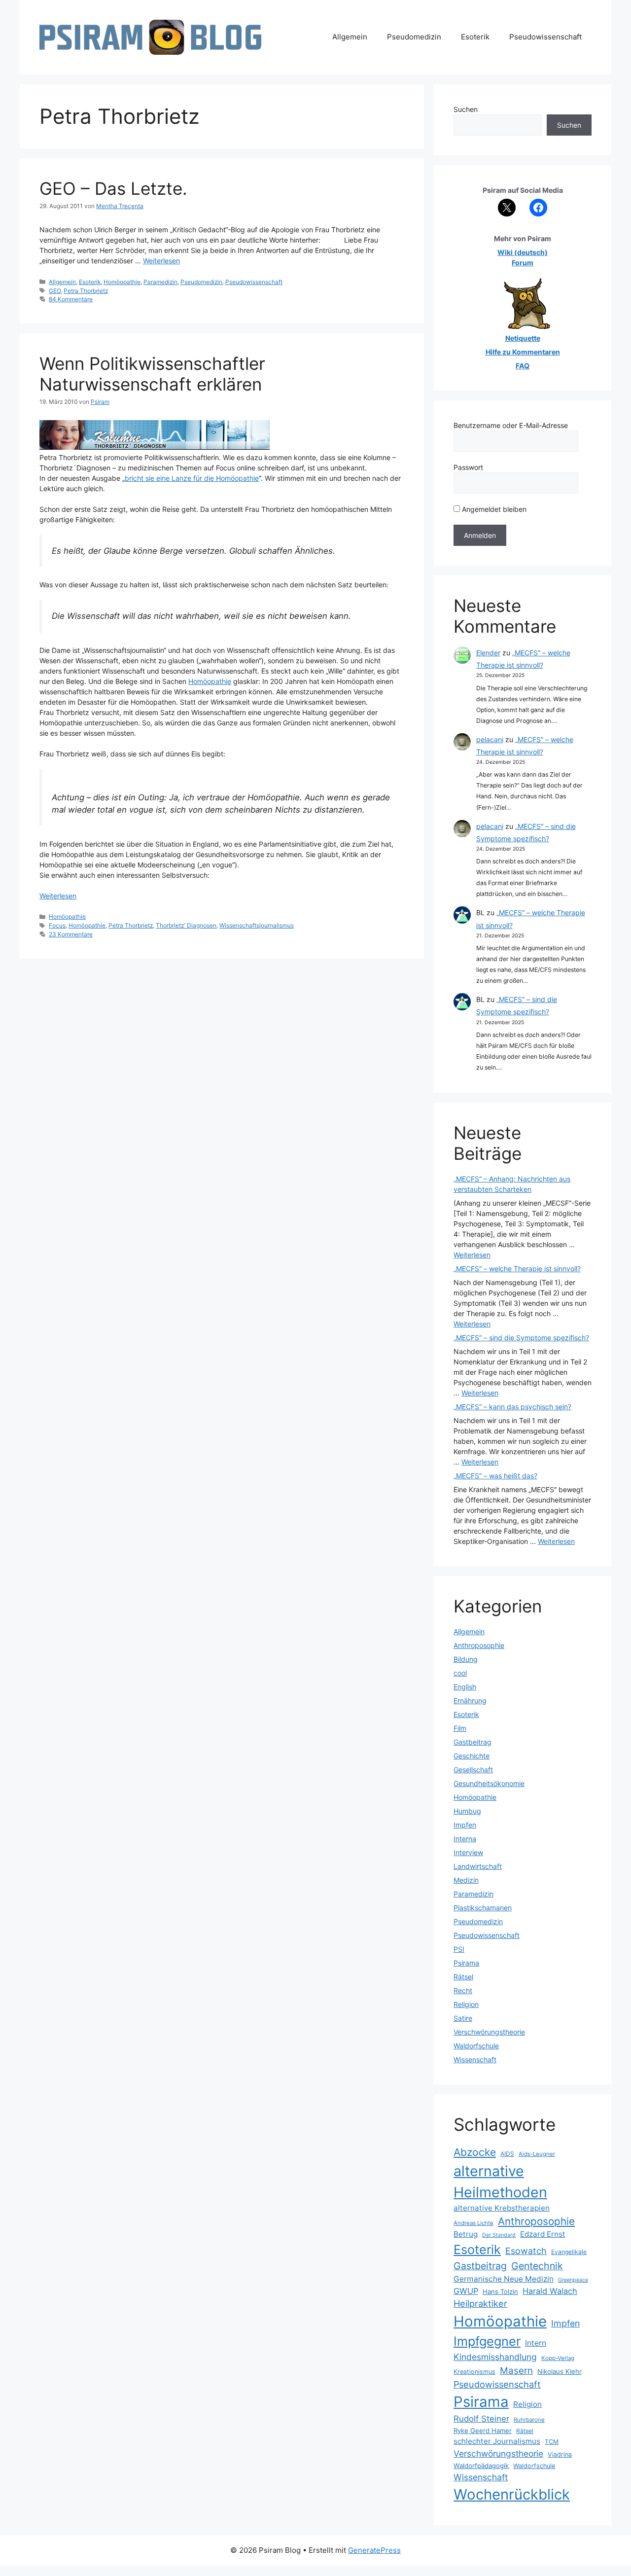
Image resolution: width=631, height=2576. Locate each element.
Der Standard (499, 2235)
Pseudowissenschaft (545, 37)
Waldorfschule (476, 2046)
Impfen (465, 1825)
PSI (459, 1949)
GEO (55, 291)
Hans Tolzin (500, 2291)
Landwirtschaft (478, 1866)
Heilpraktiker (480, 2303)
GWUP (466, 2291)
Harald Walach (550, 2291)
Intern (536, 2343)
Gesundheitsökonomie (489, 1783)
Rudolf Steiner (481, 2419)
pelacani (490, 739)
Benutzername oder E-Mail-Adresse (511, 425)
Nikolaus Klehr (560, 2371)
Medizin (466, 1880)
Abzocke (475, 2152)
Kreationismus (474, 2372)
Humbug (467, 1811)
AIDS (507, 2154)
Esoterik (475, 37)
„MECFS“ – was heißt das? (495, 1476)
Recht (463, 1990)
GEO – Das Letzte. (113, 188)
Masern (516, 2371)
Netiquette (523, 338)
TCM (552, 2442)
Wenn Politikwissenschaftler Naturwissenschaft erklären (152, 374)
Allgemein (350, 37)
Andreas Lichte (473, 2223)
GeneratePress (374, 2550)
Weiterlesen (161, 261)
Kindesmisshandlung (495, 2357)
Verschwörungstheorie (489, 2032)
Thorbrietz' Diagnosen (186, 925)
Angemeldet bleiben (493, 509)
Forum (523, 263)
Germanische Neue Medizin (504, 2279)
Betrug (466, 2234)
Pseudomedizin (414, 37)
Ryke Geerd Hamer (483, 2431)
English (465, 1687)
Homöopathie (122, 282)
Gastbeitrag (473, 1742)
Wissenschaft (475, 2059)
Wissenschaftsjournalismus (257, 925)
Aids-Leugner (537, 2154)
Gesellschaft (473, 1770)
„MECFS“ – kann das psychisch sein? (512, 1407)
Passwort (468, 467)
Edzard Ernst (543, 2234)
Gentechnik (537, 2266)
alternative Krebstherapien (502, 2208)
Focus (57, 925)
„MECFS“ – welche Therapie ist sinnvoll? (517, 1269)
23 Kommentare (71, 934)
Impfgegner (487, 2341)
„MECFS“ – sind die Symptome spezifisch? (521, 1338)
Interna (465, 1839)
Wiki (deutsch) (523, 252)
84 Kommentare (71, 299)
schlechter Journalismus (497, 2441)
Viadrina (560, 2454)
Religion (466, 2004)
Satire (463, 2018)
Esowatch (526, 2251)
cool (460, 1673)
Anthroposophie (479, 1645)
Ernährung (470, 1700)
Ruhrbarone (529, 2420)
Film (460, 1728)
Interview (468, 1852)
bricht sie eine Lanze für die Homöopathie (192, 478)
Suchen (466, 109)
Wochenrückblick (512, 2494)
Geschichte (472, 1756)
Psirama (466, 1963)
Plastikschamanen (483, 1908)
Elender (488, 653)
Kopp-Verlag (558, 2358)
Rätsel (463, 1977)
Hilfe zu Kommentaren (523, 352)
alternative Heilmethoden (500, 2182)
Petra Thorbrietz (86, 291)
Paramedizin (160, 282)
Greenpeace (573, 2280)
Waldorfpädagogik (481, 2466)
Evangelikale (569, 2252)
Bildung (466, 1659)
